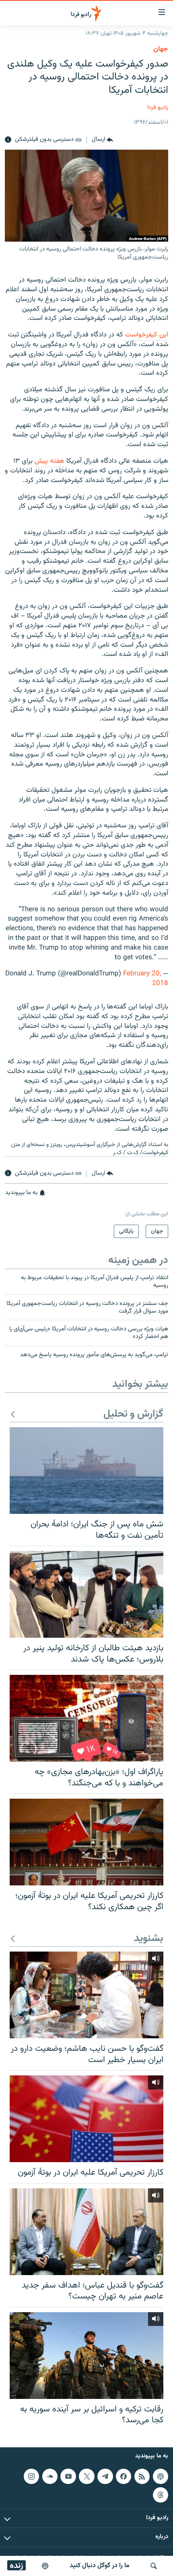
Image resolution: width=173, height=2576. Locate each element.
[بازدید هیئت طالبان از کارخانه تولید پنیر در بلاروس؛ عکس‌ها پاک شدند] (86, 1594)
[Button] (102, 140)
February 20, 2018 (146, 979)
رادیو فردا (158, 108)
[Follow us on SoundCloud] (50, 2476)
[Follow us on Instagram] (31, 2476)
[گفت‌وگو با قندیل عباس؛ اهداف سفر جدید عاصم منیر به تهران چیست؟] (86, 2232)
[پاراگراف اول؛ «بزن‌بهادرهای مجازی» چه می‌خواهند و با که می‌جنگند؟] (86, 1718)
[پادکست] (45, 2566)
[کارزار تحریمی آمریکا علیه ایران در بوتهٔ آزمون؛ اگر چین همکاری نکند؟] (86, 1842)
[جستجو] (154, 2566)
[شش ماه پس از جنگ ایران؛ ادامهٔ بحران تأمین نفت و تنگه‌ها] (86, 1471)
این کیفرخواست (146, 335)
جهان (161, 49)
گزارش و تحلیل (133, 1414)
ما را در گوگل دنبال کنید (100, 2566)
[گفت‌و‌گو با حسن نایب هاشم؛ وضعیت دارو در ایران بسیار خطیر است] (86, 1995)
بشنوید (149, 1939)
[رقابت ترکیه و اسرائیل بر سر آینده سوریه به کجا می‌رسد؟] (86, 2356)
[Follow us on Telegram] (105, 2476)
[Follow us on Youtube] (68, 2476)
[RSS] (142, 2476)
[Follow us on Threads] (161, 2495)
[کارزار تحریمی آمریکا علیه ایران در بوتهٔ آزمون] (86, 2119)
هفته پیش (49, 461)
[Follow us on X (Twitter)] (86, 2476)
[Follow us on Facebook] (124, 2476)
